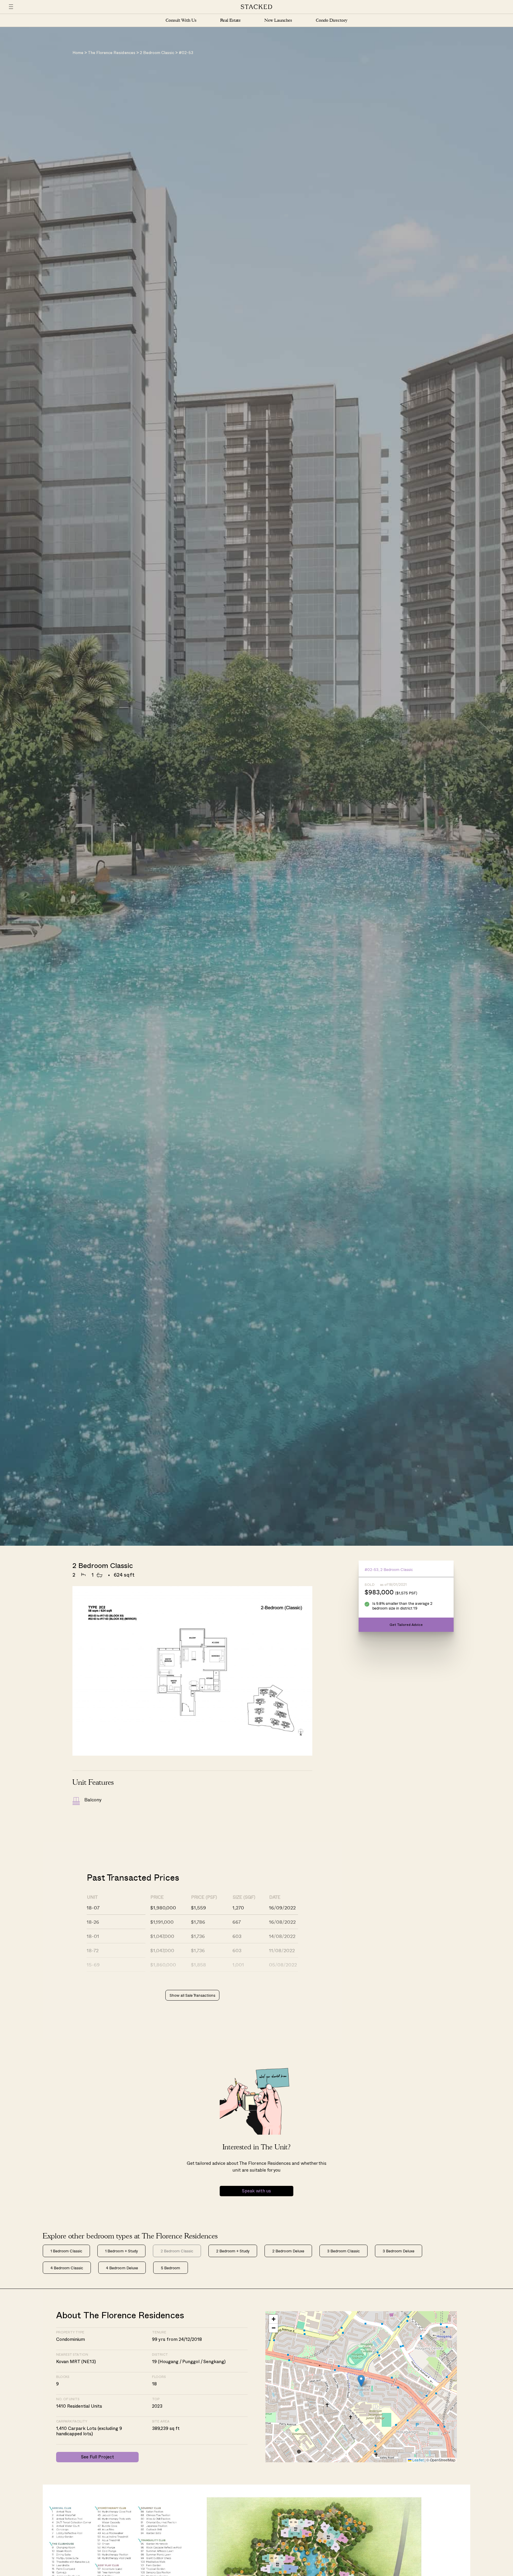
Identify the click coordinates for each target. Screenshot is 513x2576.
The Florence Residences (111, 53)
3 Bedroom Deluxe (399, 2251)
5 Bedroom (171, 2268)
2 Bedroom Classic (157, 53)
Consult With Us (181, 20)
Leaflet (417, 2460)
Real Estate (231, 20)
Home (78, 53)
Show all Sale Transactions (192, 1995)
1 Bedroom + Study (121, 2251)
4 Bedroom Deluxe (122, 2268)
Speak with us (256, 2191)
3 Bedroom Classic (343, 2251)
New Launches (278, 20)
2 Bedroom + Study (233, 2251)
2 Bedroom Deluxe (288, 2251)
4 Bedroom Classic (67, 2268)
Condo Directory (332, 20)
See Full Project (98, 2457)
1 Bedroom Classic (66, 2251)
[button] (361, 2381)
